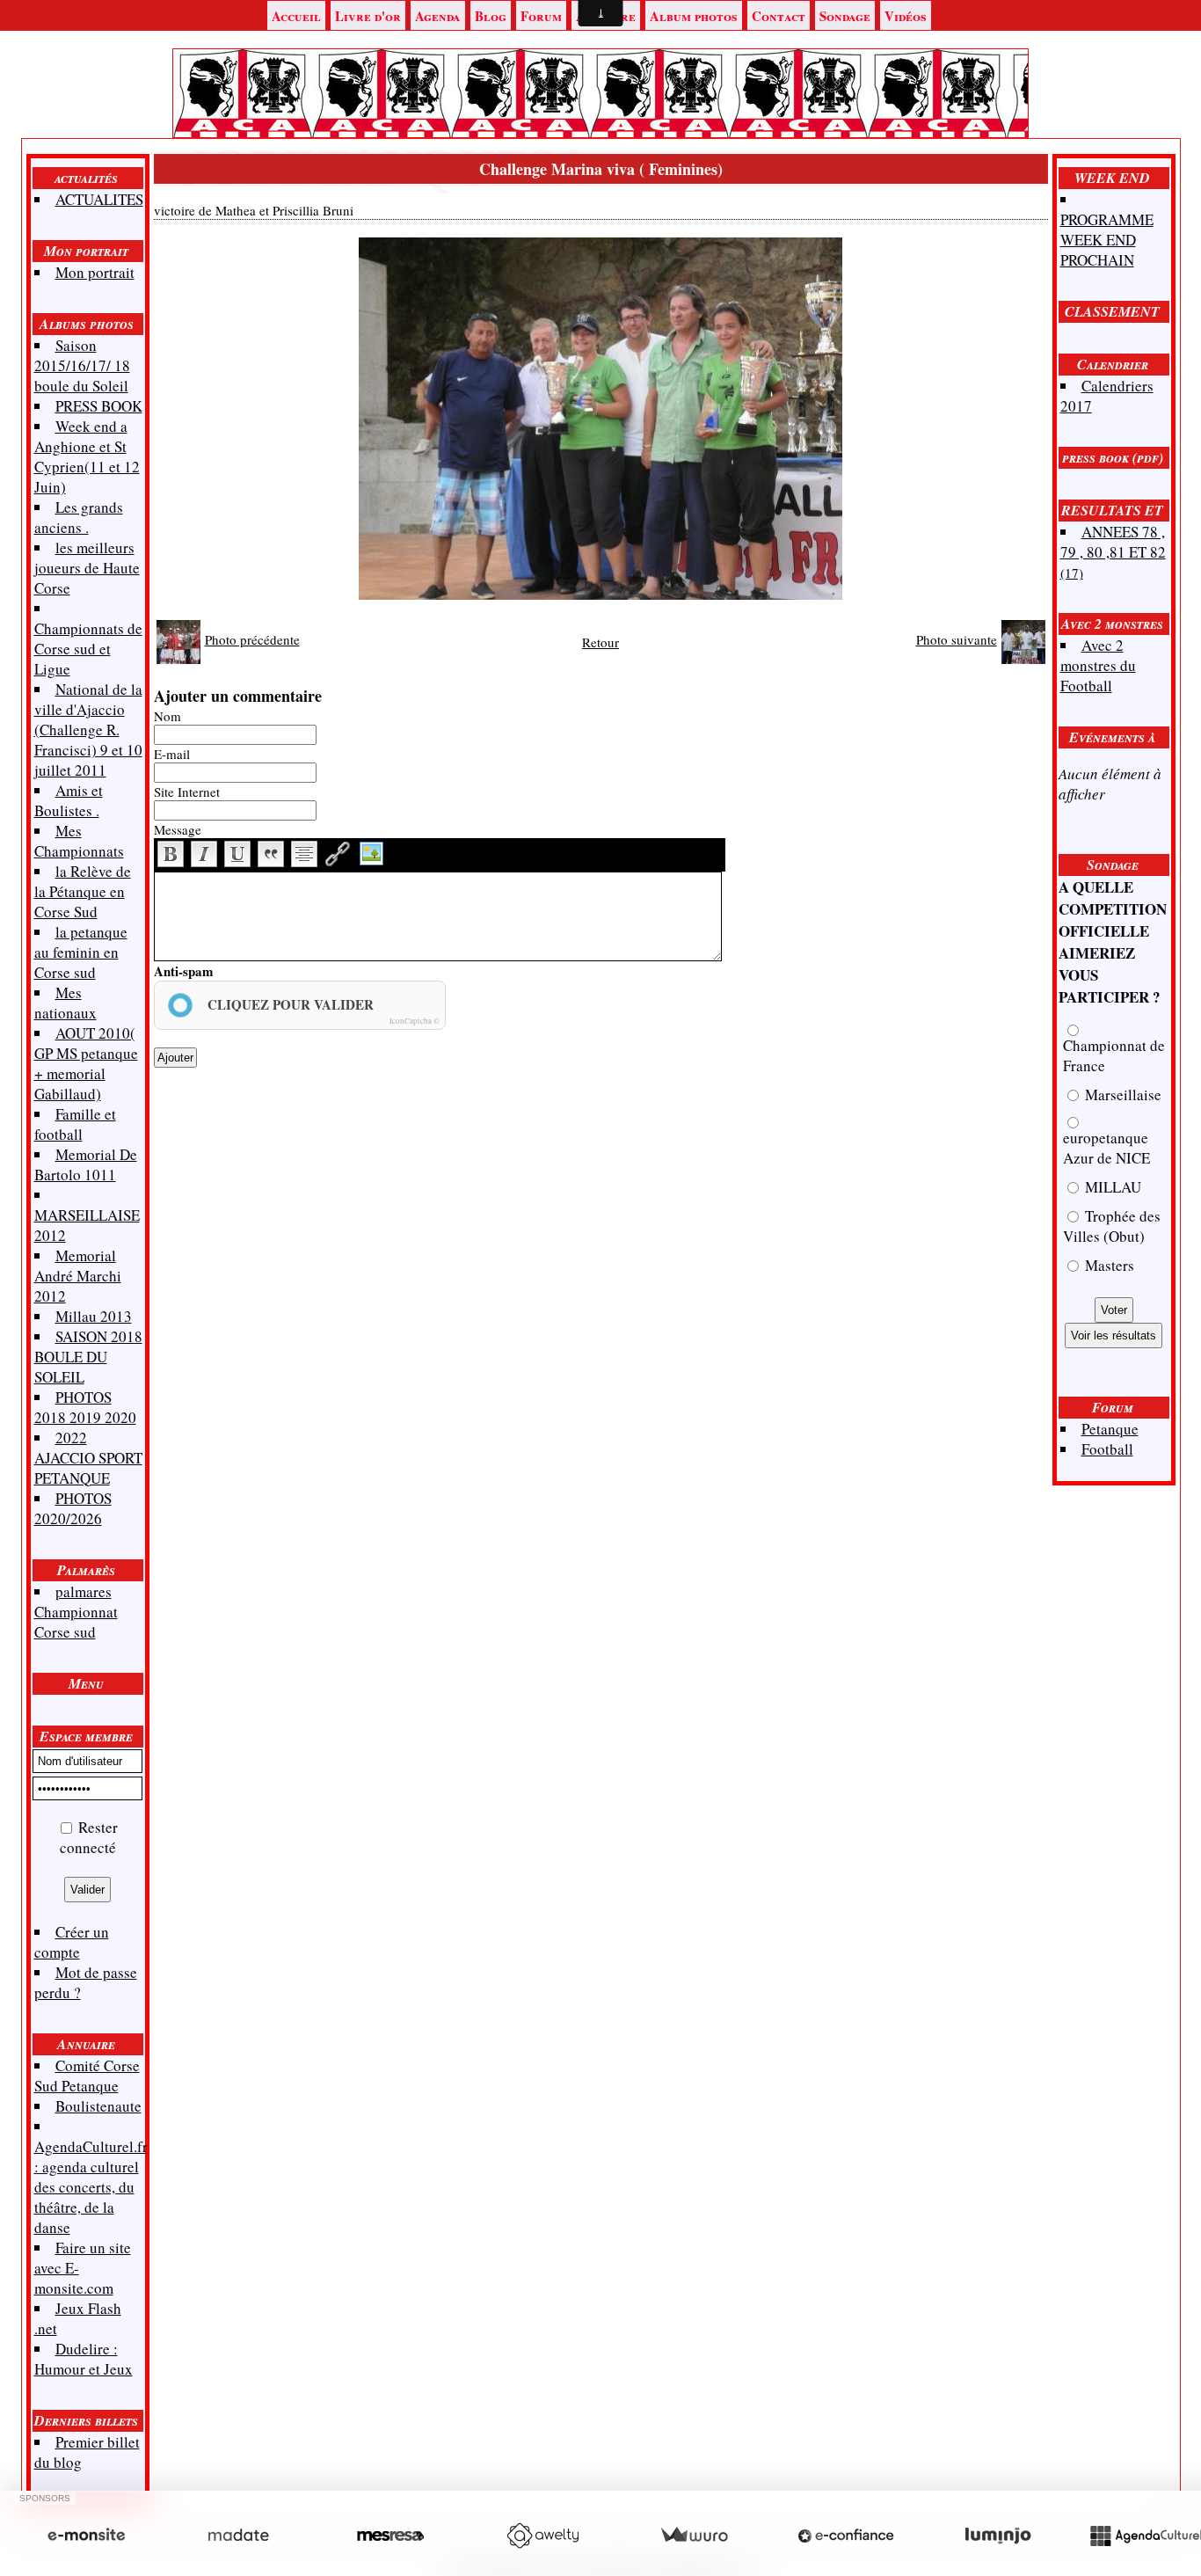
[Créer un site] (86, 2536)
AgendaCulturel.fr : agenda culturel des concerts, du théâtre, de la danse (91, 2187)
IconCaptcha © (415, 1021)
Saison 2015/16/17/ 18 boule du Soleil (82, 365)
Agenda (438, 16)
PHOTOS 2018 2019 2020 (85, 1407)
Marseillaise (1121, 1095)
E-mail (172, 754)
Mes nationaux (66, 1003)
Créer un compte (72, 1942)
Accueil (296, 16)
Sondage (845, 16)
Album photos (694, 16)
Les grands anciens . (79, 517)
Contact (779, 16)
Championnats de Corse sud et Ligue (88, 649)
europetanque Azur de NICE (1106, 1148)
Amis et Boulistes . (69, 800)
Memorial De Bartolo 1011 (86, 1164)
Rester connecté (89, 1837)
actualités (86, 178)
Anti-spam (184, 971)
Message (178, 829)
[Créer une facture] (694, 2536)
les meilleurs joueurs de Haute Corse (87, 568)
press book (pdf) (1113, 457)
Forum (541, 16)
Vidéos (906, 16)
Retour (600, 642)
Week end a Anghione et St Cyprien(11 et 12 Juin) (87, 456)
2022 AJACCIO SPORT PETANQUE (88, 1458)
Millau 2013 (94, 1316)
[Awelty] (542, 2536)
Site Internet (187, 792)
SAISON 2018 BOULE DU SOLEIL (88, 1357)
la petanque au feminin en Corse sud (81, 952)
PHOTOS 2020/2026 (73, 1508)
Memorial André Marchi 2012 (78, 1276)
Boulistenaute (98, 2106)
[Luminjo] (998, 2536)
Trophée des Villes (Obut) (1112, 1226)
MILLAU (1111, 1187)
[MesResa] (390, 2536)
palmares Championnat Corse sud (76, 1612)
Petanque (1110, 1429)
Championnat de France (1114, 1055)
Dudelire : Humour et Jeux (84, 2359)
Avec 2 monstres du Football (1098, 665)
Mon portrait (86, 251)
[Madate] (238, 2536)
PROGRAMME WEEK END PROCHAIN (1107, 240)
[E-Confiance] (846, 2536)
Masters (1108, 1265)
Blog (491, 16)
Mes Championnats (79, 841)
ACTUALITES (99, 199)
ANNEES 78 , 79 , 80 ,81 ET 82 (1113, 551)
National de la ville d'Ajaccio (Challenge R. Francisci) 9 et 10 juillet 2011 (88, 730)
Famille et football (75, 1124)
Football (1107, 1449)
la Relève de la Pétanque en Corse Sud (83, 891)
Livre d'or (368, 16)
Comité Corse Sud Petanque (87, 2076)
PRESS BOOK (99, 406)
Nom (167, 716)
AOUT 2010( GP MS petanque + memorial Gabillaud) (86, 1063)
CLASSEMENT (1112, 311)
